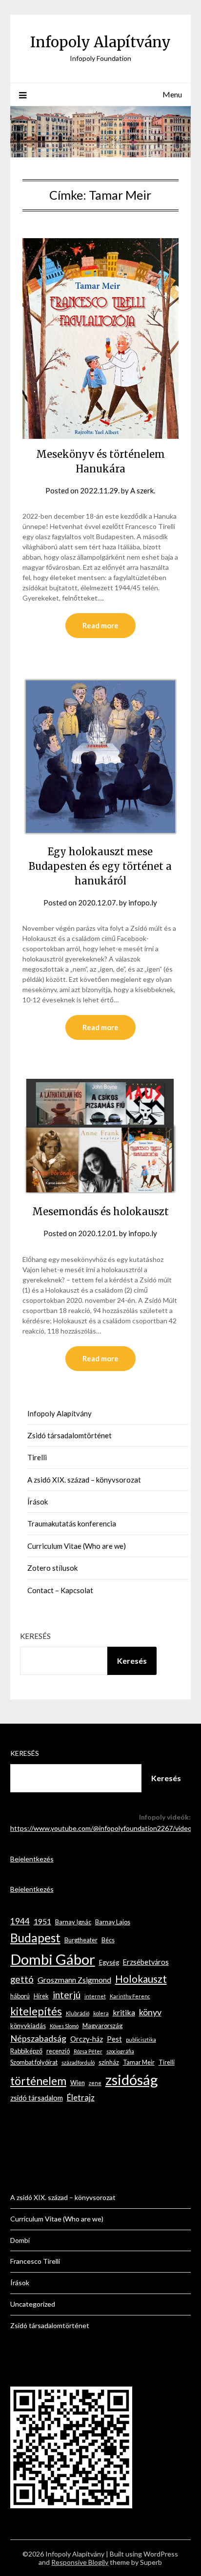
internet (95, 1996)
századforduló (78, 2062)
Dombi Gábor (53, 1959)
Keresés (35, 1636)
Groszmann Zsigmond (74, 1980)
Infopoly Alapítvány (100, 42)
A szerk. (143, 490)
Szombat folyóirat (34, 2062)
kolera (101, 2013)
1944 (20, 1921)
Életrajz (81, 2097)
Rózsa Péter (88, 2051)
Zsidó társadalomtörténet (70, 1435)
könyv (150, 2012)
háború (20, 1996)
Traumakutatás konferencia (72, 1523)
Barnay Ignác (73, 1922)
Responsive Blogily (80, 2562)
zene (95, 2083)
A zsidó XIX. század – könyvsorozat (84, 1480)
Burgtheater (81, 1940)
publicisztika (141, 2040)
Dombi (20, 2240)
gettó (22, 1979)
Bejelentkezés (32, 1859)
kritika (124, 2012)
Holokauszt (141, 1979)
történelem (38, 2081)
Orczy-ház (87, 2039)
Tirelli (37, 1457)
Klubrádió (78, 2013)
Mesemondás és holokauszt (100, 1212)
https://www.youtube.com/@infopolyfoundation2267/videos (103, 1828)
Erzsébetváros (146, 1962)
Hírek (41, 1996)
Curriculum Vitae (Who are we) (77, 1546)
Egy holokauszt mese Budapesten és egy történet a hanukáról (100, 866)
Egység (109, 1962)
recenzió (58, 2051)
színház (109, 2062)
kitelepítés (36, 2011)
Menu (172, 94)
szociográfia (120, 2051)
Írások (38, 1502)
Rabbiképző (26, 2051)
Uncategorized (33, 2304)
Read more (100, 625)
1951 (42, 1921)
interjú (67, 1995)
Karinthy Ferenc (130, 1996)
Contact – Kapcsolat (60, 1590)
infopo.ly (143, 903)
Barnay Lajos (113, 1922)
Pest (114, 2039)
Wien (78, 2083)
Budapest (35, 1938)
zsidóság (132, 2079)
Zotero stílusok (52, 1568)
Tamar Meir (139, 2062)
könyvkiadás (28, 2026)
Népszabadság (38, 2038)
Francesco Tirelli (35, 2261)
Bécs (108, 1940)
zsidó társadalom (37, 2098)
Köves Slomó (64, 2026)
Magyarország (102, 2026)
